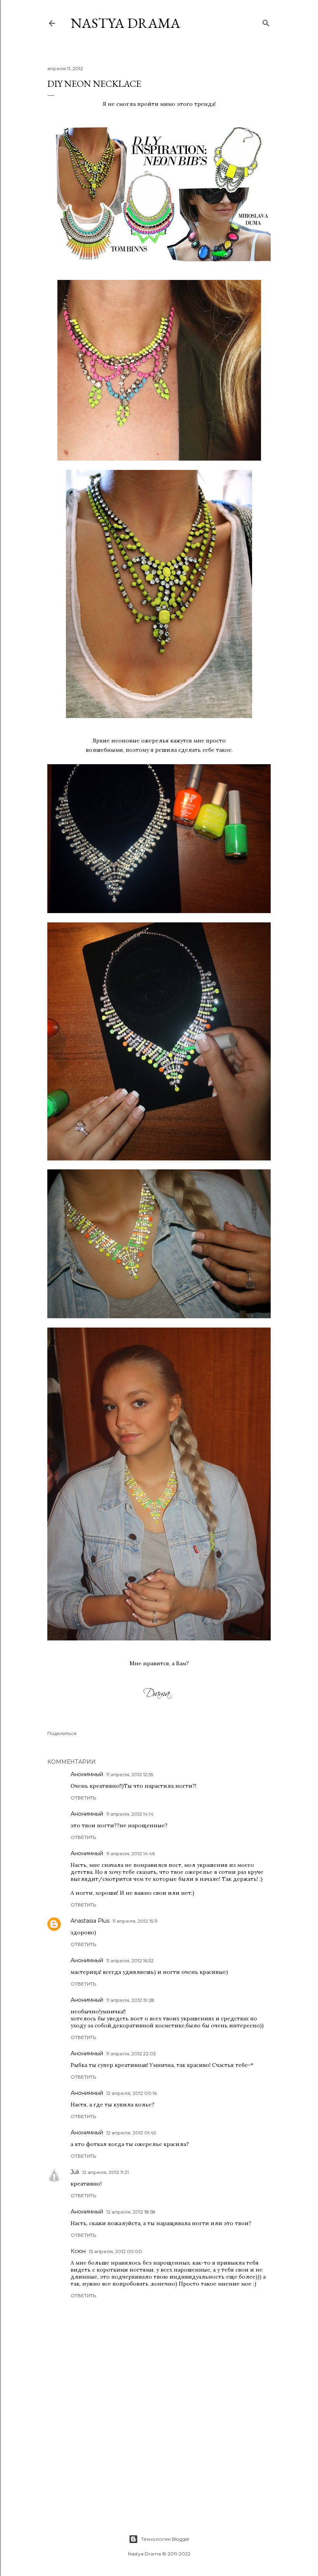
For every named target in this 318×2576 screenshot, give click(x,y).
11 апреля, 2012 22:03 (131, 2054)
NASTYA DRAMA (125, 23)
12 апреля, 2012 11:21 (105, 2172)
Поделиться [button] (62, 1733)
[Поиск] (266, 22)
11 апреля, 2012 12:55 (130, 1774)
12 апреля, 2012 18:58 (131, 2212)
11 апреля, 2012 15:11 (135, 1921)
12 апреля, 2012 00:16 (131, 2093)
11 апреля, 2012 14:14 (130, 1814)
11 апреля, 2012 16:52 (130, 1960)
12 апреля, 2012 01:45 (131, 2133)
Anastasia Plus (90, 1921)
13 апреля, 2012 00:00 (115, 2251)
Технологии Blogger (165, 2539)
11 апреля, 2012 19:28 (130, 2000)
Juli (75, 2172)
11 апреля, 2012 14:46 (130, 1853)
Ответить (83, 1798)
